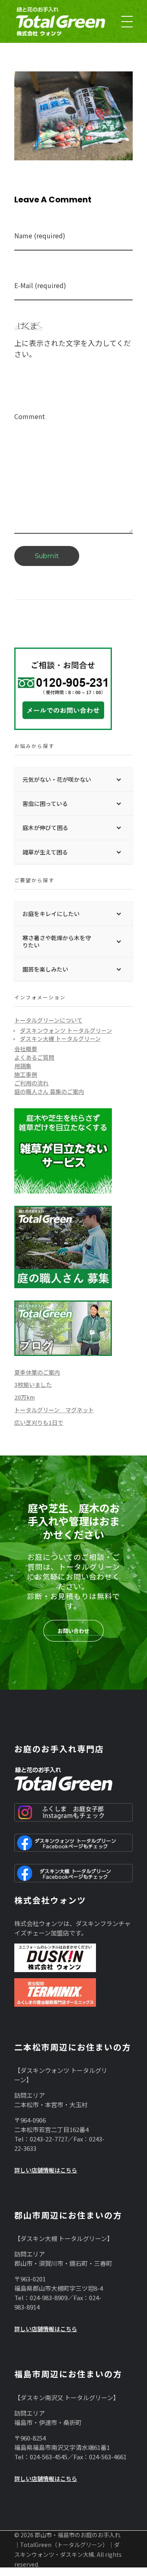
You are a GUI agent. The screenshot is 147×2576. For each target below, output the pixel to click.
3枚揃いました (33, 1385)
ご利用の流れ (31, 1083)
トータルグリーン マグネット (54, 1410)
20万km (24, 1397)
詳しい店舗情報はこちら (46, 2170)
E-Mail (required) (40, 285)
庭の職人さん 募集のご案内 (49, 1092)
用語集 (23, 1066)
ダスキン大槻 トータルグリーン (60, 1038)
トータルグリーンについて (48, 1020)
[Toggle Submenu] (118, 779)
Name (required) (40, 236)
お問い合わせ (73, 1631)
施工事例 (26, 1074)
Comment (30, 416)
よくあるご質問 (34, 1057)
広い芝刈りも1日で (39, 1422)
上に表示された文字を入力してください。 (73, 348)
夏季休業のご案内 (37, 1372)
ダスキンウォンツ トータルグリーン (66, 1030)
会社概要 (26, 1049)
